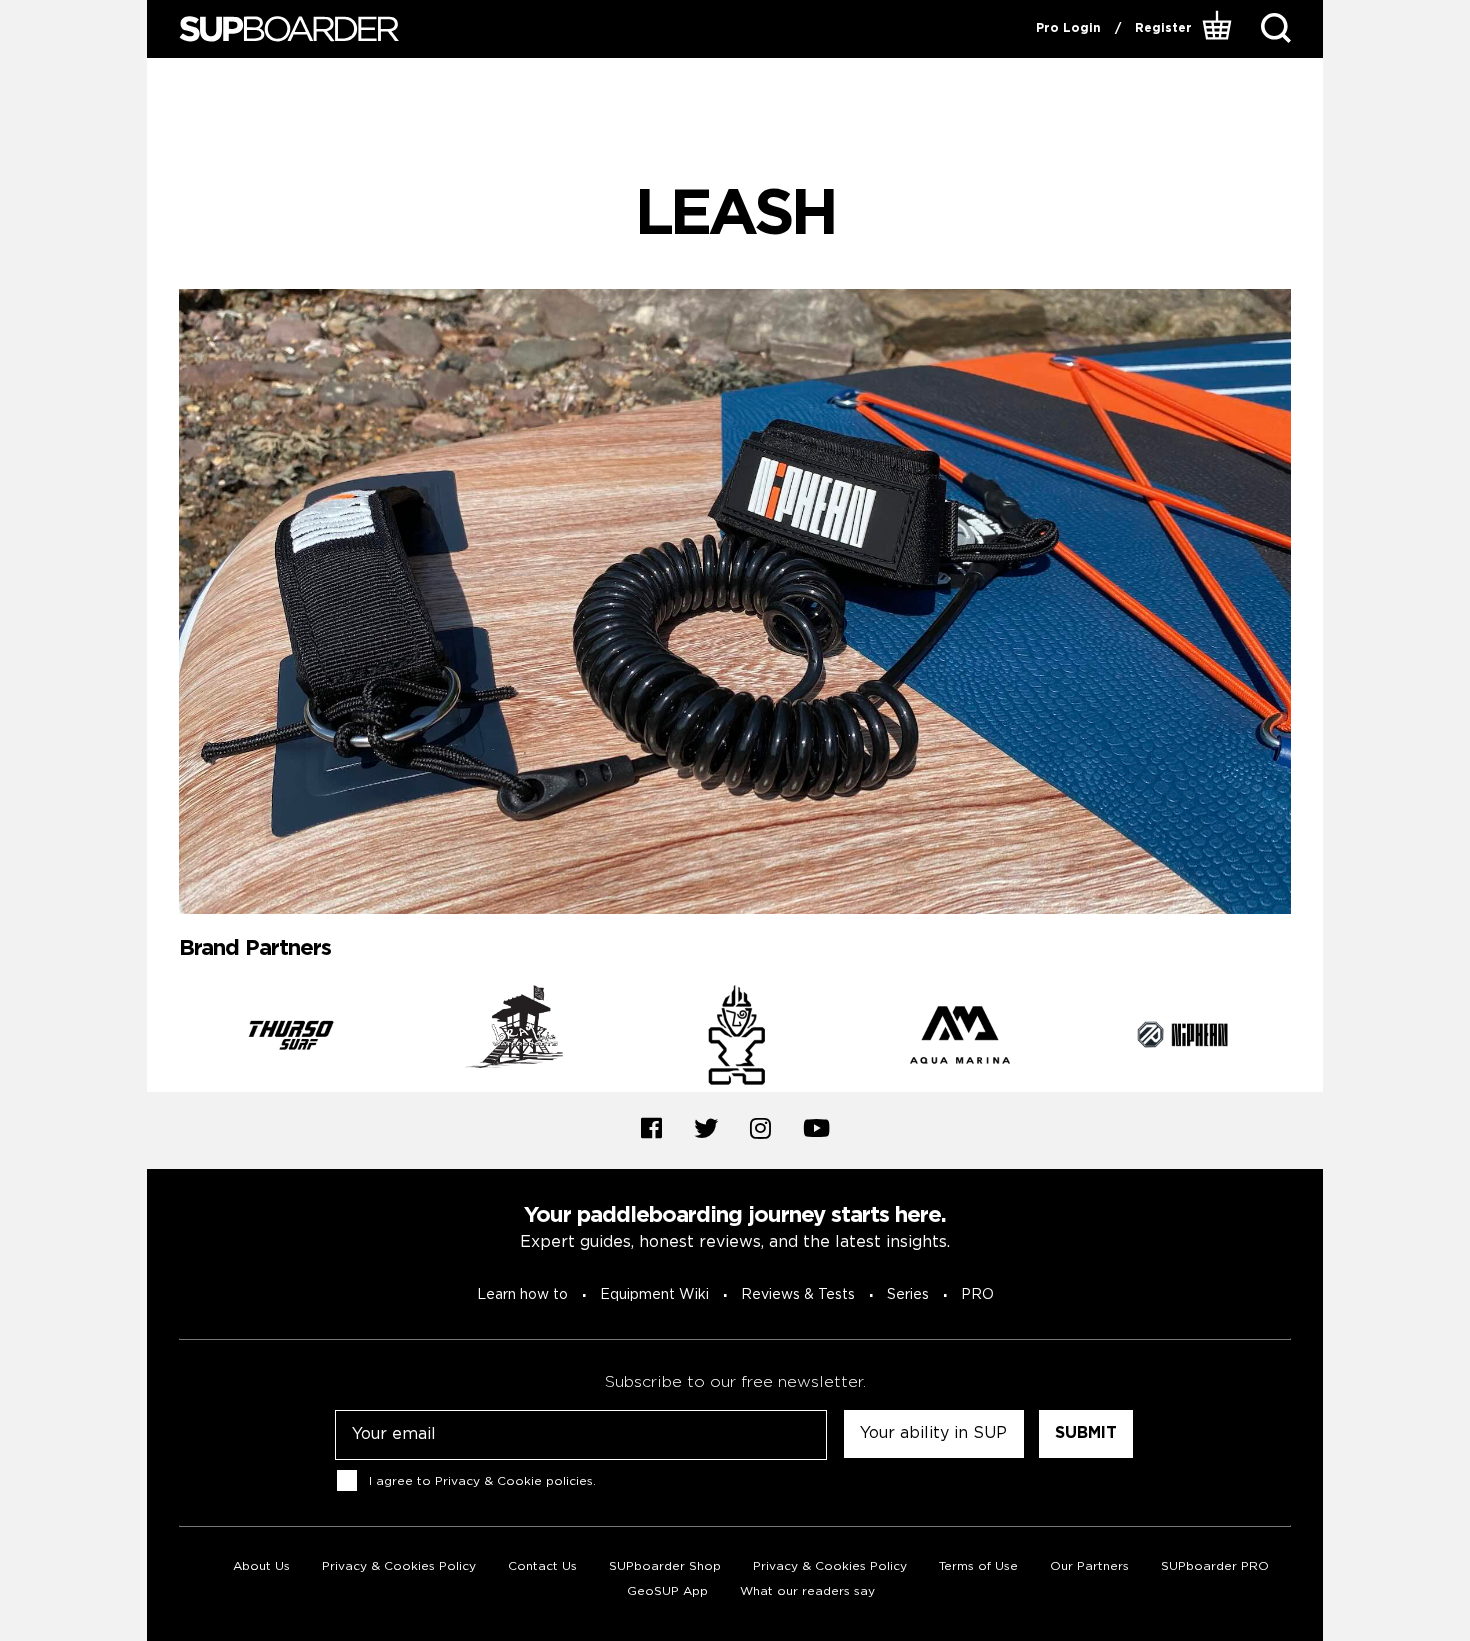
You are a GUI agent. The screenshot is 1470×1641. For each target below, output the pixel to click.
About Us (261, 1566)
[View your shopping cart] (1219, 29)
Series (908, 1295)
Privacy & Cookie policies (514, 1481)
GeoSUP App (667, 1591)
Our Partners (1089, 1566)
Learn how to (522, 1295)
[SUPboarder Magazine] (289, 29)
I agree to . (482, 1481)
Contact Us (542, 1566)
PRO (977, 1295)
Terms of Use (978, 1566)
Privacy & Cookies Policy (399, 1566)
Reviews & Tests (798, 1295)
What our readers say (807, 1591)
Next (1306, 1039)
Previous (164, 1039)
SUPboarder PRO (1215, 1566)
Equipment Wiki (654, 1295)
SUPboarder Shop (665, 1566)
